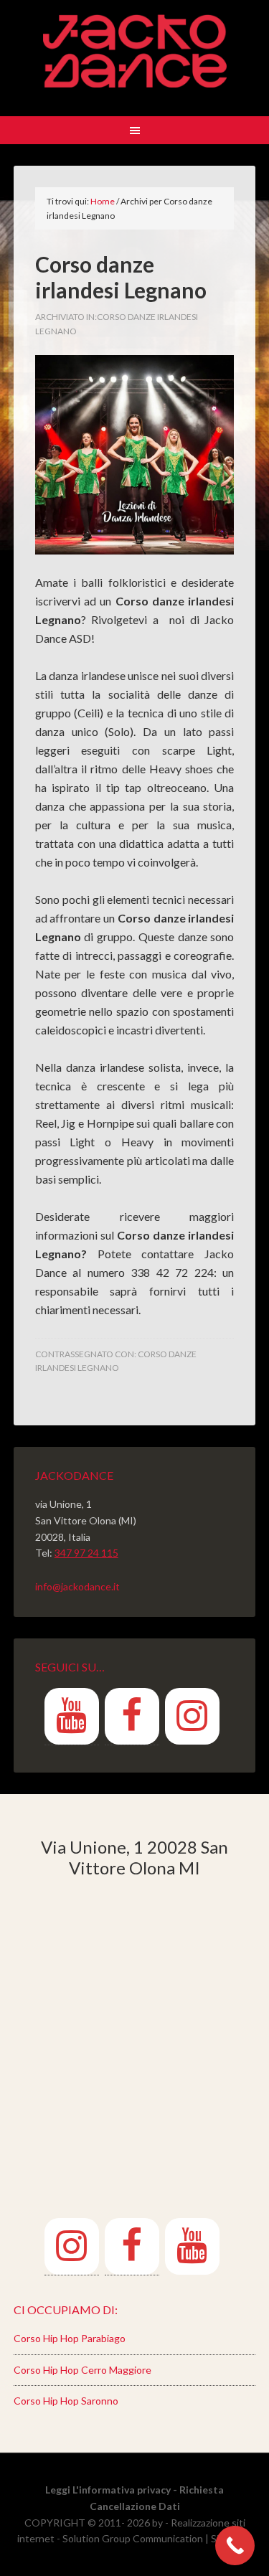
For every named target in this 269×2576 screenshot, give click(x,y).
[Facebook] (132, 1716)
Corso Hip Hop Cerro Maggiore (82, 2370)
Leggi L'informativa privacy (108, 2490)
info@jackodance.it (77, 1586)
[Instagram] (192, 1716)
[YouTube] (72, 1716)
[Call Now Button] (235, 2546)
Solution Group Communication (133, 2538)
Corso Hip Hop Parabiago (70, 2338)
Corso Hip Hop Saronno (66, 2401)
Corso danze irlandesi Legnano (121, 277)
